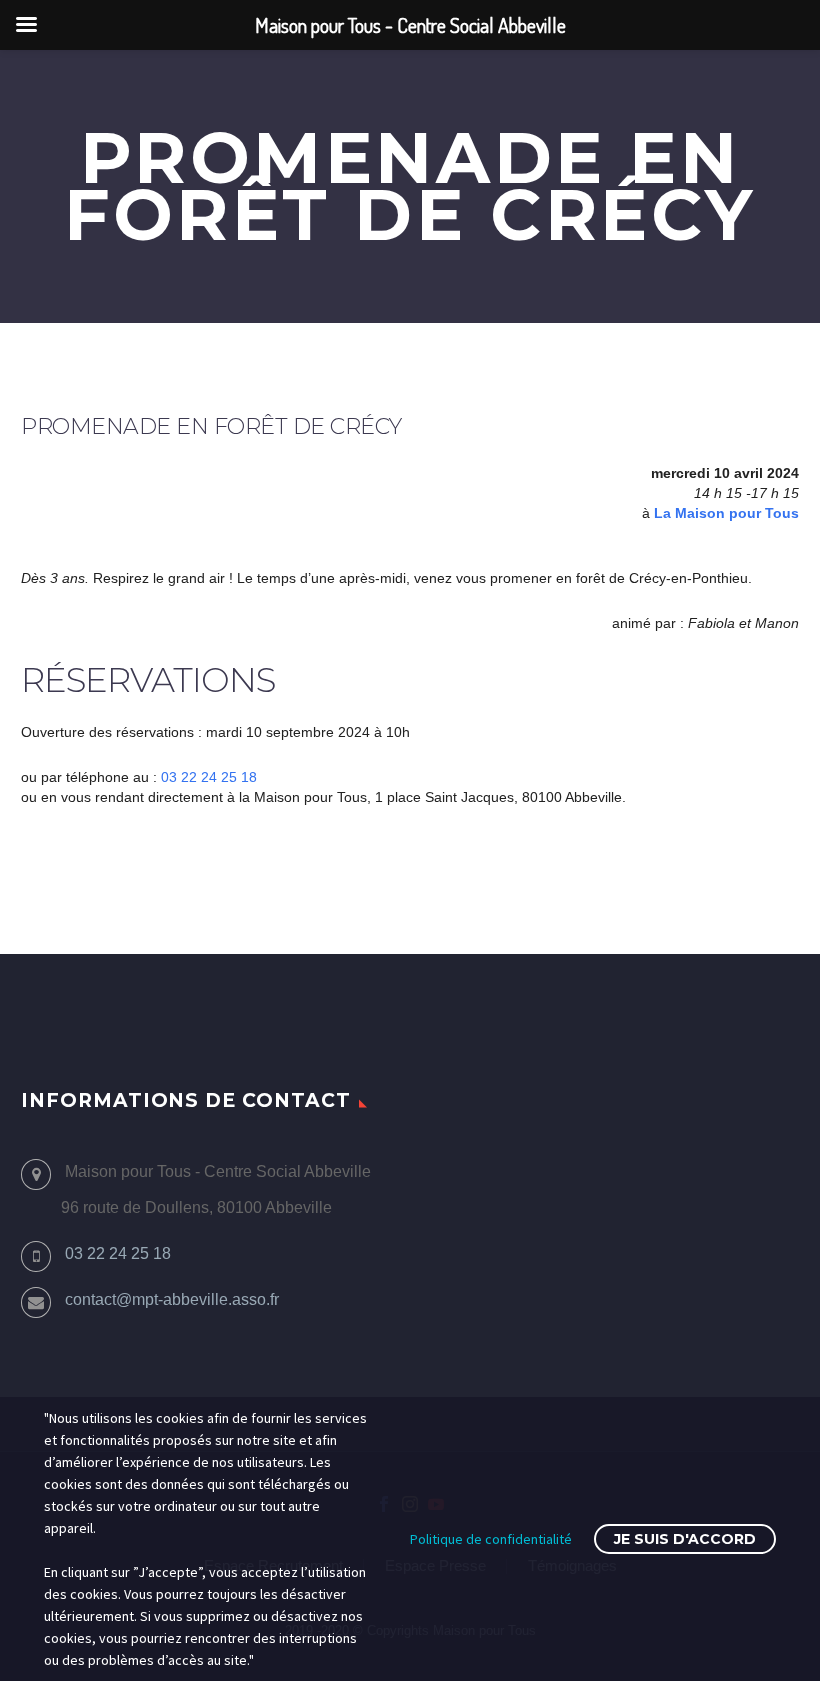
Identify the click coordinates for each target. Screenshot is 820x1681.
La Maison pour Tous (726, 513)
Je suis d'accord (685, 1539)
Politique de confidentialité (491, 1539)
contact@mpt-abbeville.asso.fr (172, 1299)
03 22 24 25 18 (209, 777)
